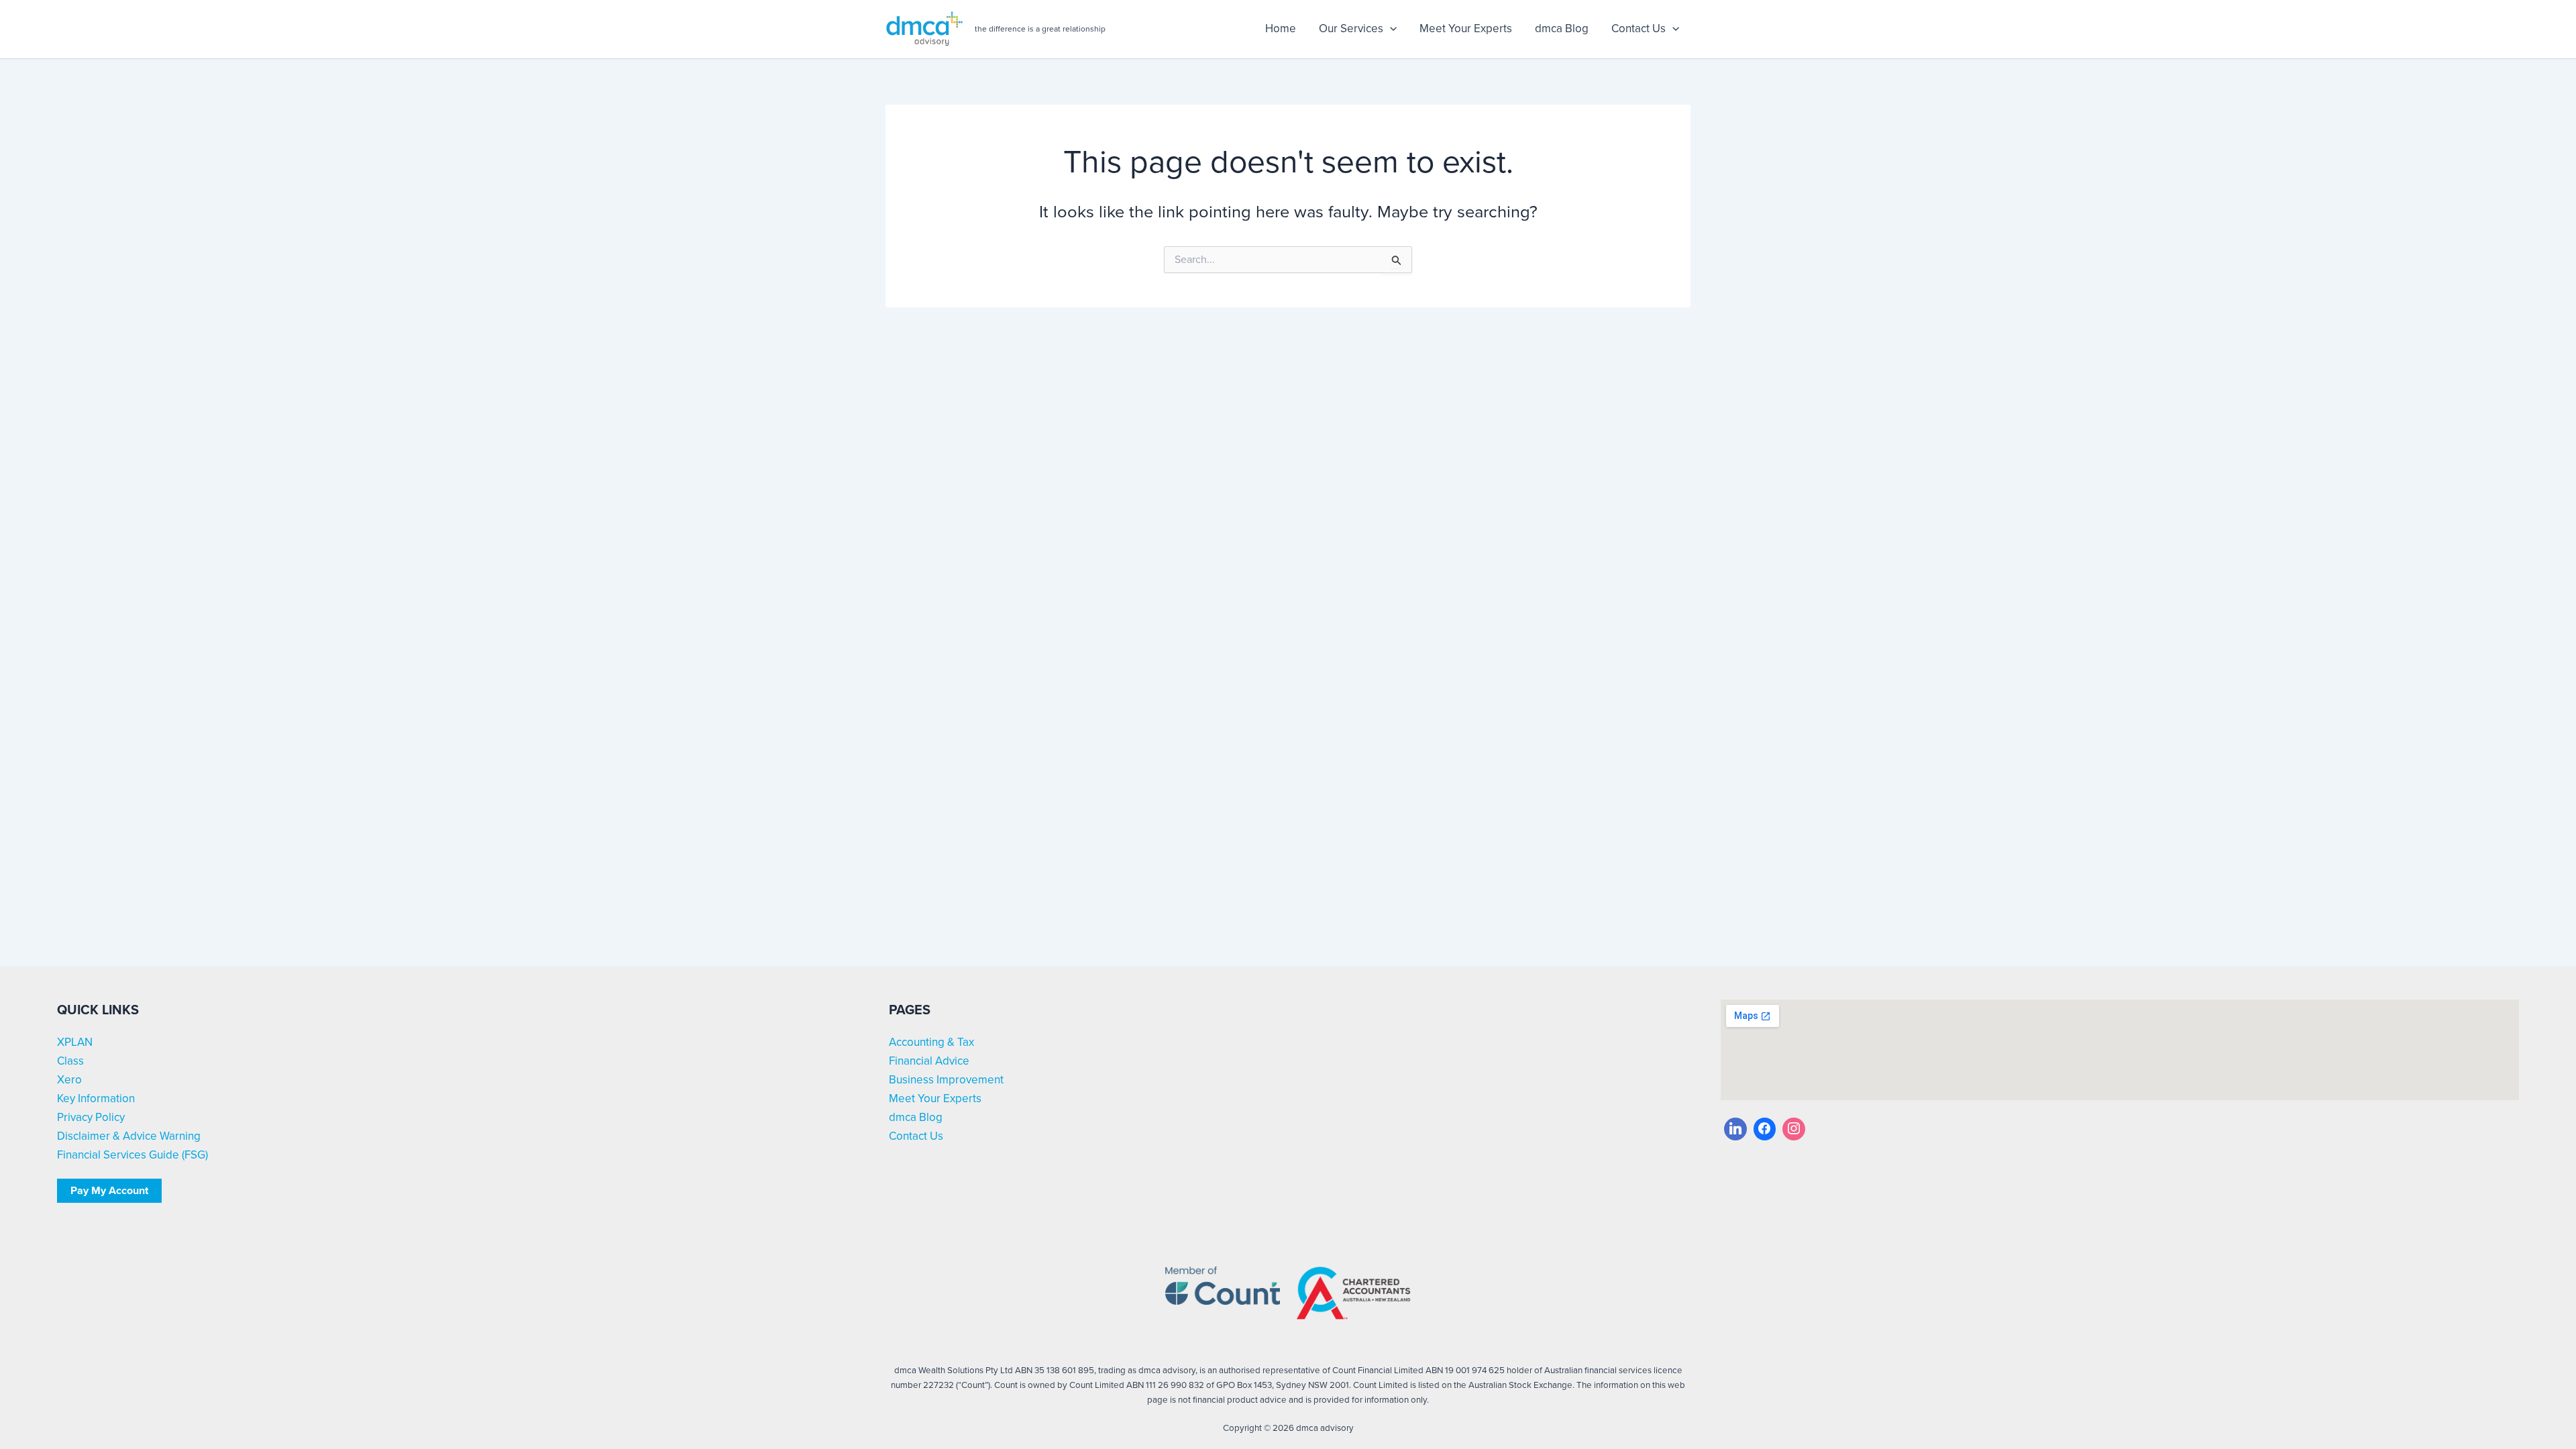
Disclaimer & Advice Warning (129, 1136)
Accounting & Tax (931, 1042)
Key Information (96, 1098)
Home (1281, 29)
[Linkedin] (1735, 1129)
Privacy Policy (91, 1117)
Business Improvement (946, 1080)
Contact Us (1639, 29)
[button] (1390, 29)
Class (70, 1061)
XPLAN (75, 1042)
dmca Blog (1562, 29)
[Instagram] (1794, 1129)
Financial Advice (929, 1061)
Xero (69, 1080)
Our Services (1351, 29)
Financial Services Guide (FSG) (132, 1155)
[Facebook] (1765, 1129)
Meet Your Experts (1466, 29)
